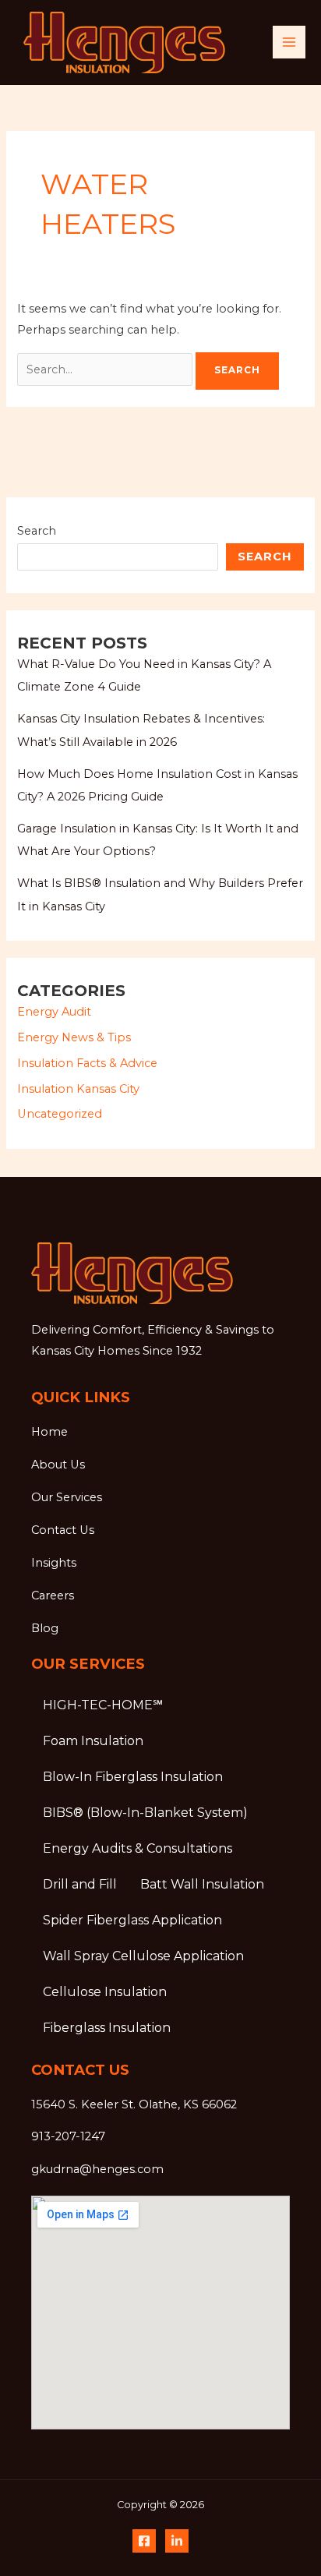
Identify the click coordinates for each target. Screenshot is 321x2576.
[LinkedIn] (177, 2541)
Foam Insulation (93, 1741)
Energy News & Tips (74, 1037)
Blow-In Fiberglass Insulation (133, 1777)
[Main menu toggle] (289, 42)
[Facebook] (144, 2541)
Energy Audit (54, 1012)
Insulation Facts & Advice (87, 1063)
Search (37, 531)
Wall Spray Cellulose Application (143, 1956)
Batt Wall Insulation (202, 1884)
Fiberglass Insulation (107, 2028)
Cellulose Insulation (105, 1992)
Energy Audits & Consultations (138, 1848)
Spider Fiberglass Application (132, 1920)
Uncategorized (60, 1114)
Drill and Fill (80, 1884)
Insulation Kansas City (78, 1089)
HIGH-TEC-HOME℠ (103, 1705)
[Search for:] (106, 369)
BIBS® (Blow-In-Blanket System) (145, 1813)
